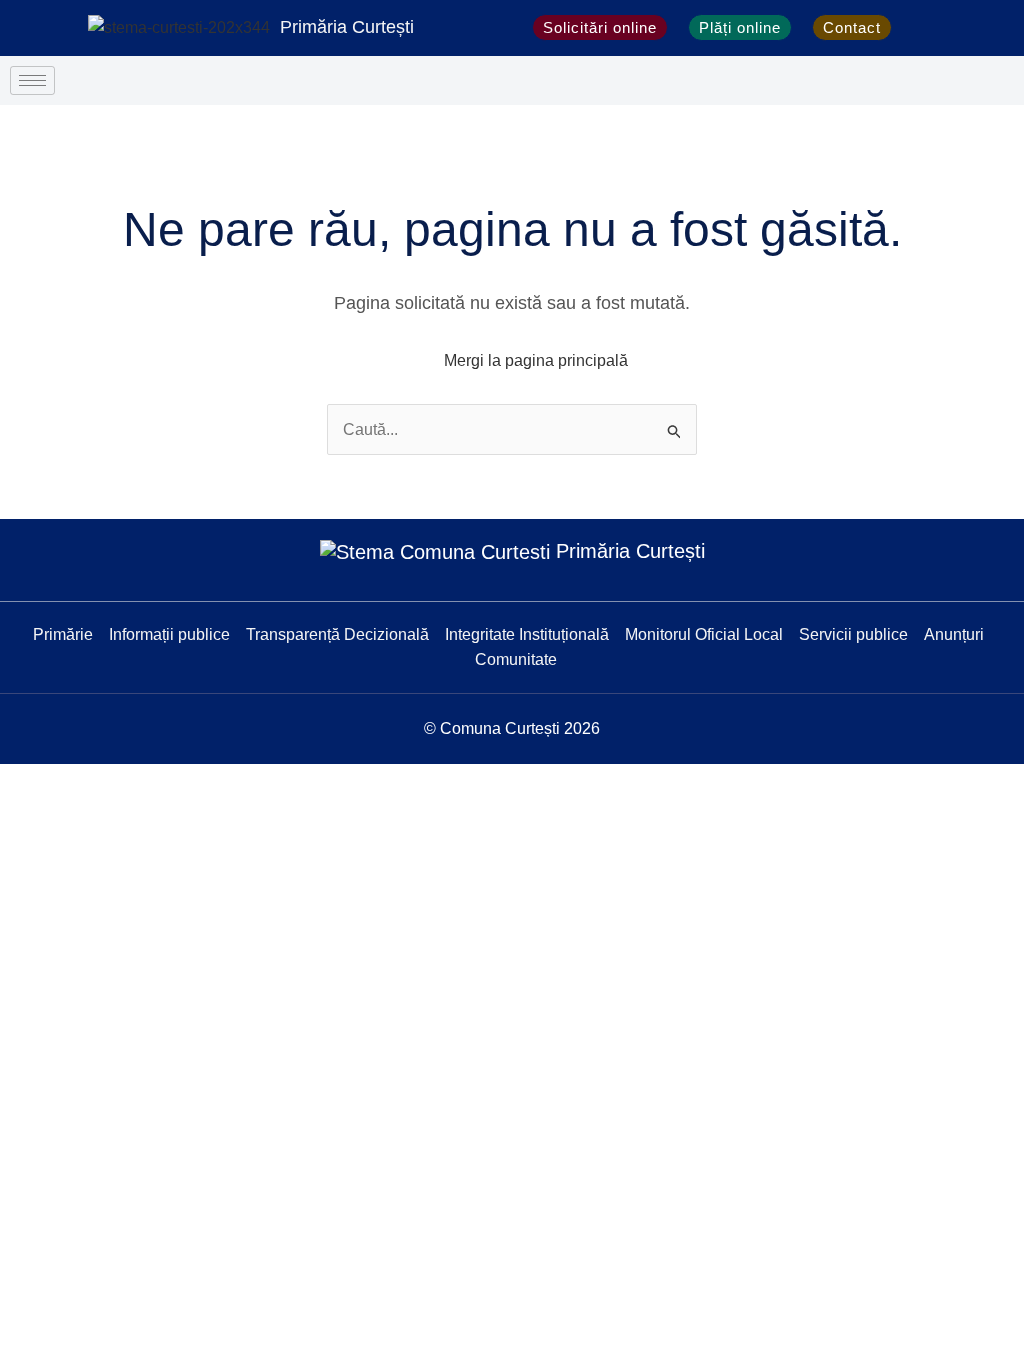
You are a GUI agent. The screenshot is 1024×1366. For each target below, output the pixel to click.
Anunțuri (954, 634)
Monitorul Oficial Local (704, 634)
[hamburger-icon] (32, 80)
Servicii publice (853, 634)
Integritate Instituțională (527, 634)
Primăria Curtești (347, 27)
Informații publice (169, 634)
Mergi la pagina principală (536, 360)
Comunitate (516, 659)
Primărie (63, 634)
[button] (923, 28)
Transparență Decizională (337, 634)
